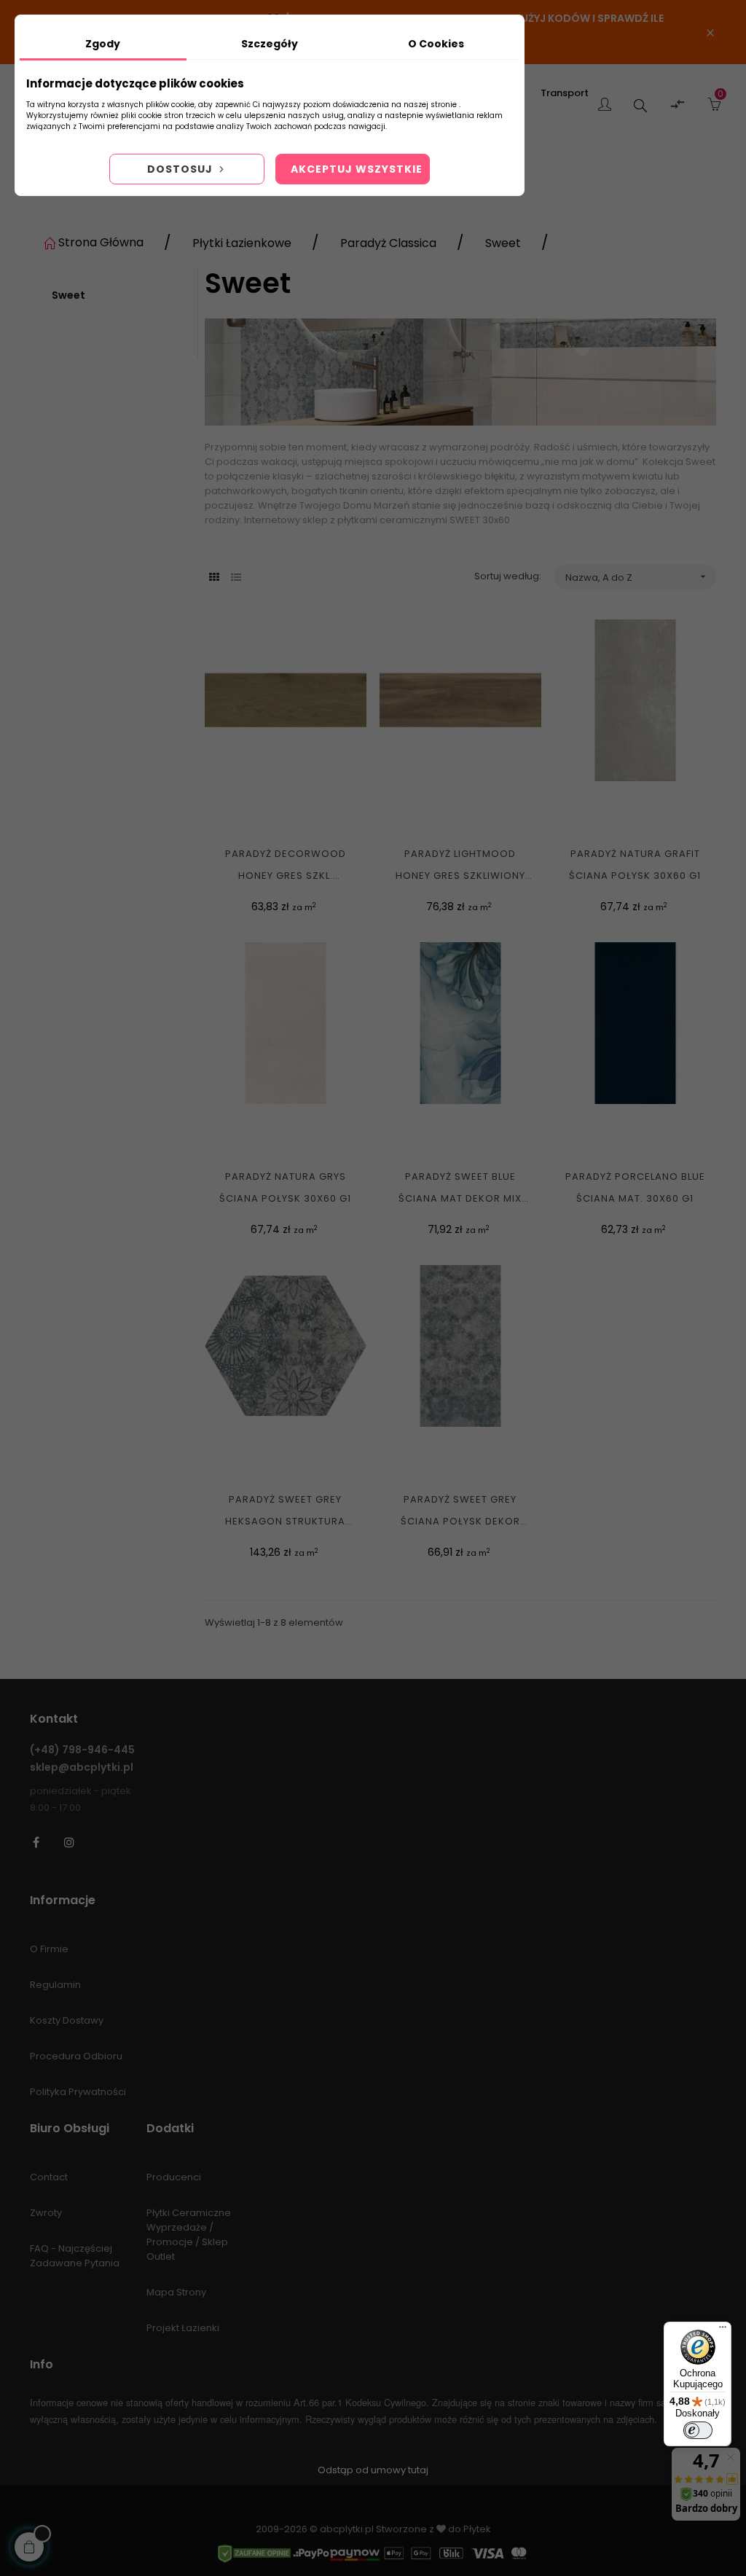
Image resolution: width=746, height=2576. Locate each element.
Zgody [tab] (103, 44)
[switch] (698, 2430)
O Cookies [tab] (436, 44)
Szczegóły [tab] (270, 44)
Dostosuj (181, 169)
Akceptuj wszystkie (357, 169)
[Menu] (723, 2330)
